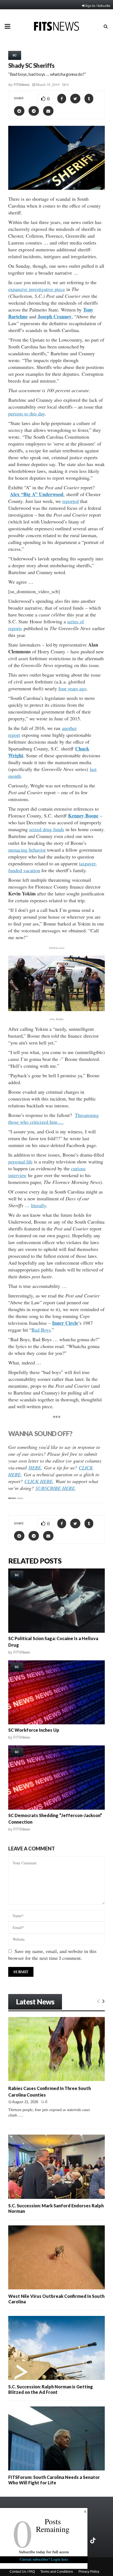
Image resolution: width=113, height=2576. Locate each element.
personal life (20, 1162)
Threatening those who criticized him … (53, 1118)
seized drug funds (47, 829)
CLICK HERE (39, 1481)
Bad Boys (41, 1330)
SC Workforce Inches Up (34, 1730)
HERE (35, 1468)
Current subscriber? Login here (44, 2559)
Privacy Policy (89, 2572)
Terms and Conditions (57, 2572)
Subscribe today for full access (44, 2552)
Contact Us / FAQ (22, 2572)
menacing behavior (27, 850)
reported (70, 501)
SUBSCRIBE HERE (55, 1488)
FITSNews (22, 85)
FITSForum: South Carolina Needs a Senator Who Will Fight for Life (54, 2480)
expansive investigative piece (37, 289)
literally (39, 1205)
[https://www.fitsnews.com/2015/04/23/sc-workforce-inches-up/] (56, 1692)
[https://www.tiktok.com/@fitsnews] (94, 2540)
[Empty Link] (98, 2001)
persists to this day (26, 414)
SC (15, 55)
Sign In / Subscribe (98, 5)
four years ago (72, 688)
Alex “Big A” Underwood (37, 494)
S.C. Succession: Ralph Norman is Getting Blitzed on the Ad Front (51, 2389)
